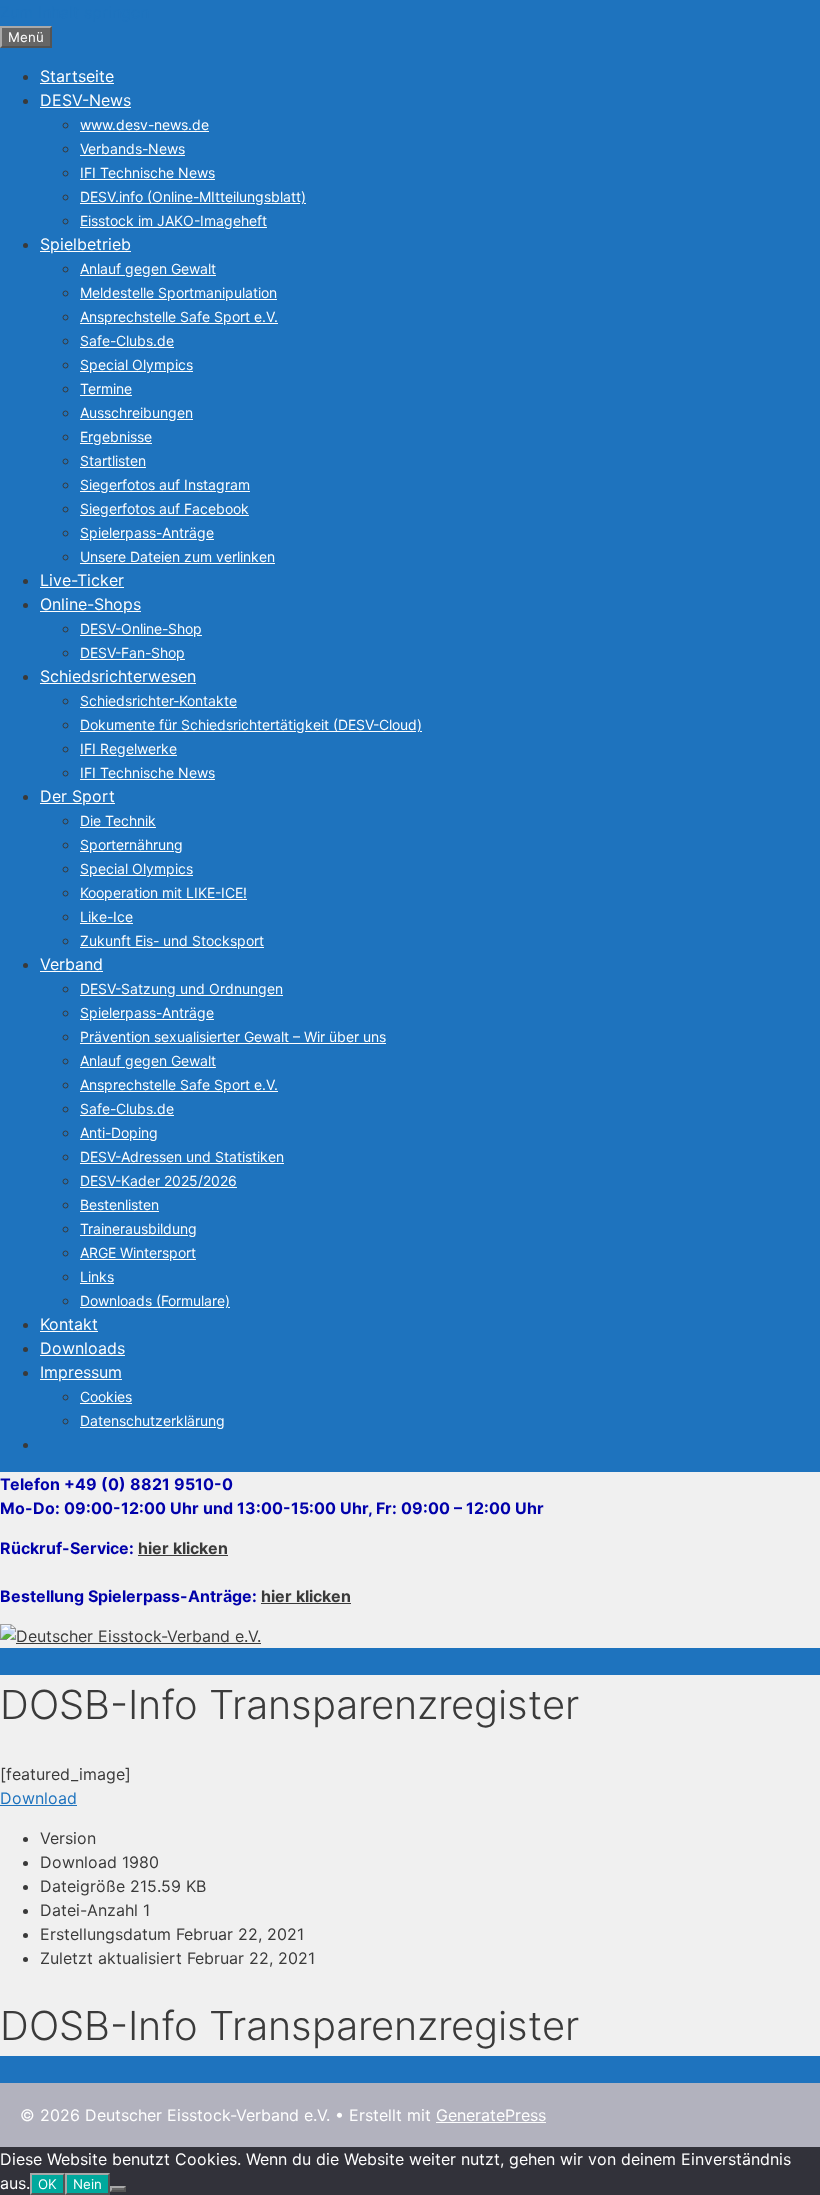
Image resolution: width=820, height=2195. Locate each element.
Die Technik (118, 820)
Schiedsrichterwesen (118, 676)
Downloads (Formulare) (155, 1300)
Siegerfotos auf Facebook (164, 508)
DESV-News (85, 100)
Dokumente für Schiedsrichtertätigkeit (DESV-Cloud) (251, 724)
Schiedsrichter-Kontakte (158, 700)
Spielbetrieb (85, 244)
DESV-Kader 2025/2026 (158, 1180)
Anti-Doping (119, 1132)
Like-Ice (106, 916)
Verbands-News (132, 148)
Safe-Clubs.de (127, 340)
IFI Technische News (147, 172)
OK (47, 2184)
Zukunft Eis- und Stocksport (172, 940)
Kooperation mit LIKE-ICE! (163, 892)
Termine (106, 388)
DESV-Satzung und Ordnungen (181, 988)
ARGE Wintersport (138, 1252)
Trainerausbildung (138, 1228)
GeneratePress (491, 2115)
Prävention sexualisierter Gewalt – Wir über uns (233, 1036)
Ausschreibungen (136, 412)
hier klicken (183, 1548)
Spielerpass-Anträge (147, 532)
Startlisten (113, 460)
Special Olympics (136, 364)
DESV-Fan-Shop (132, 652)
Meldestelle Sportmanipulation (178, 292)
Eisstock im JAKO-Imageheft (173, 220)
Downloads (82, 1348)
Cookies (106, 1396)
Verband (71, 964)
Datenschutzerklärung (152, 1420)
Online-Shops (90, 604)
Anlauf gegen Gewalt (148, 268)
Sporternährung (131, 844)
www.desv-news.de (144, 124)
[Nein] (118, 2189)
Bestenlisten (119, 1204)
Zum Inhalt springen (74, 12)
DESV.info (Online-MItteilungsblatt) (193, 196)
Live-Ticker (82, 580)
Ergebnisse (116, 436)
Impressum (81, 1372)
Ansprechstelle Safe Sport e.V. (179, 316)
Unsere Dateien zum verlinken (177, 556)
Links (97, 1276)
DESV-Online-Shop (141, 628)
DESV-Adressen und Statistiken (182, 1156)
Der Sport (77, 796)
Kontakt (69, 1324)
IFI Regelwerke (128, 748)
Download (38, 1798)
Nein (87, 2184)
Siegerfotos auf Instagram (165, 484)
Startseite (77, 76)
